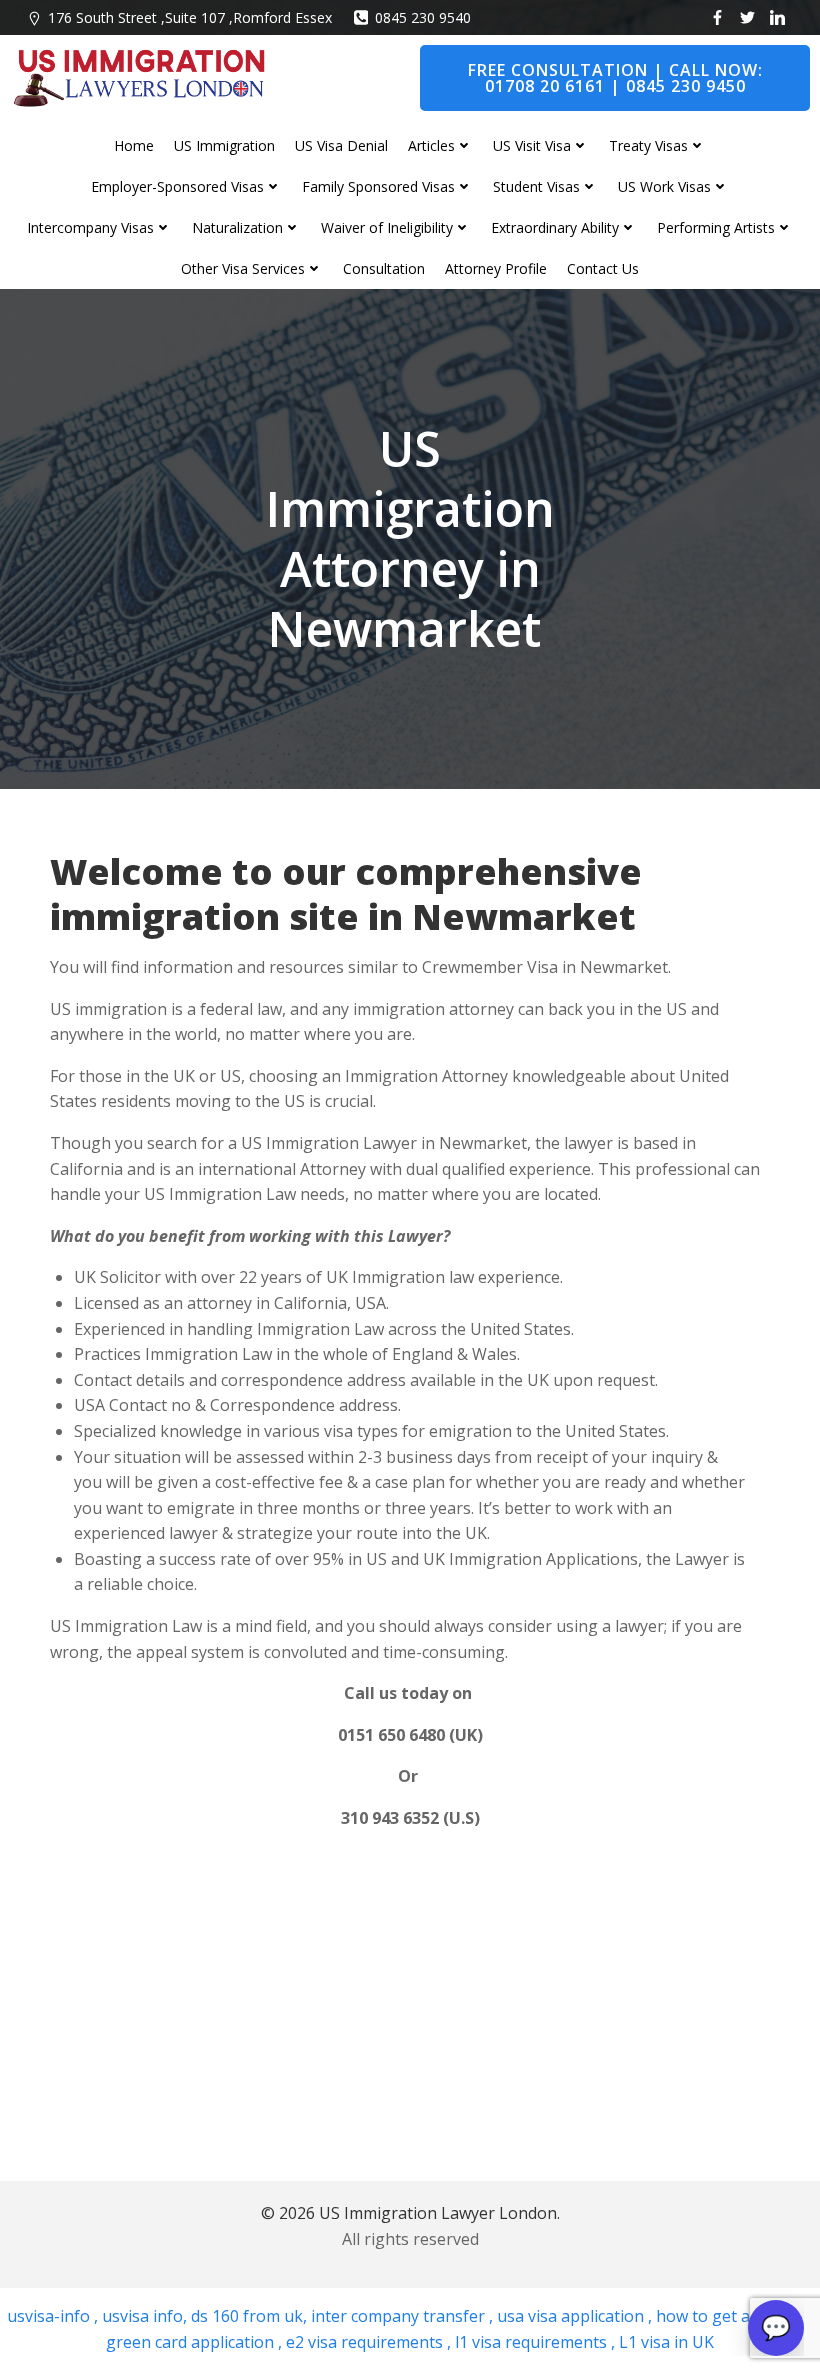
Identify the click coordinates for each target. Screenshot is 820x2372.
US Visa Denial (341, 145)
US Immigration (224, 145)
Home (134, 145)
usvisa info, (144, 2316)
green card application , (194, 2342)
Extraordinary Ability (555, 227)
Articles (431, 145)
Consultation (384, 268)
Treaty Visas (648, 145)
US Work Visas (664, 186)
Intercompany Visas (90, 227)
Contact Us (603, 268)
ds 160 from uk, (247, 2316)
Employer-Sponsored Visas (177, 186)
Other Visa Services (243, 268)
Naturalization (237, 227)
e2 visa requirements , (366, 2342)
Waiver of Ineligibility (387, 227)
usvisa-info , (54, 2316)
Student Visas (536, 186)
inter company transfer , (400, 2316)
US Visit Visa (532, 145)
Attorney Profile (496, 268)
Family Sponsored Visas (378, 186)
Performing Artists (716, 227)
